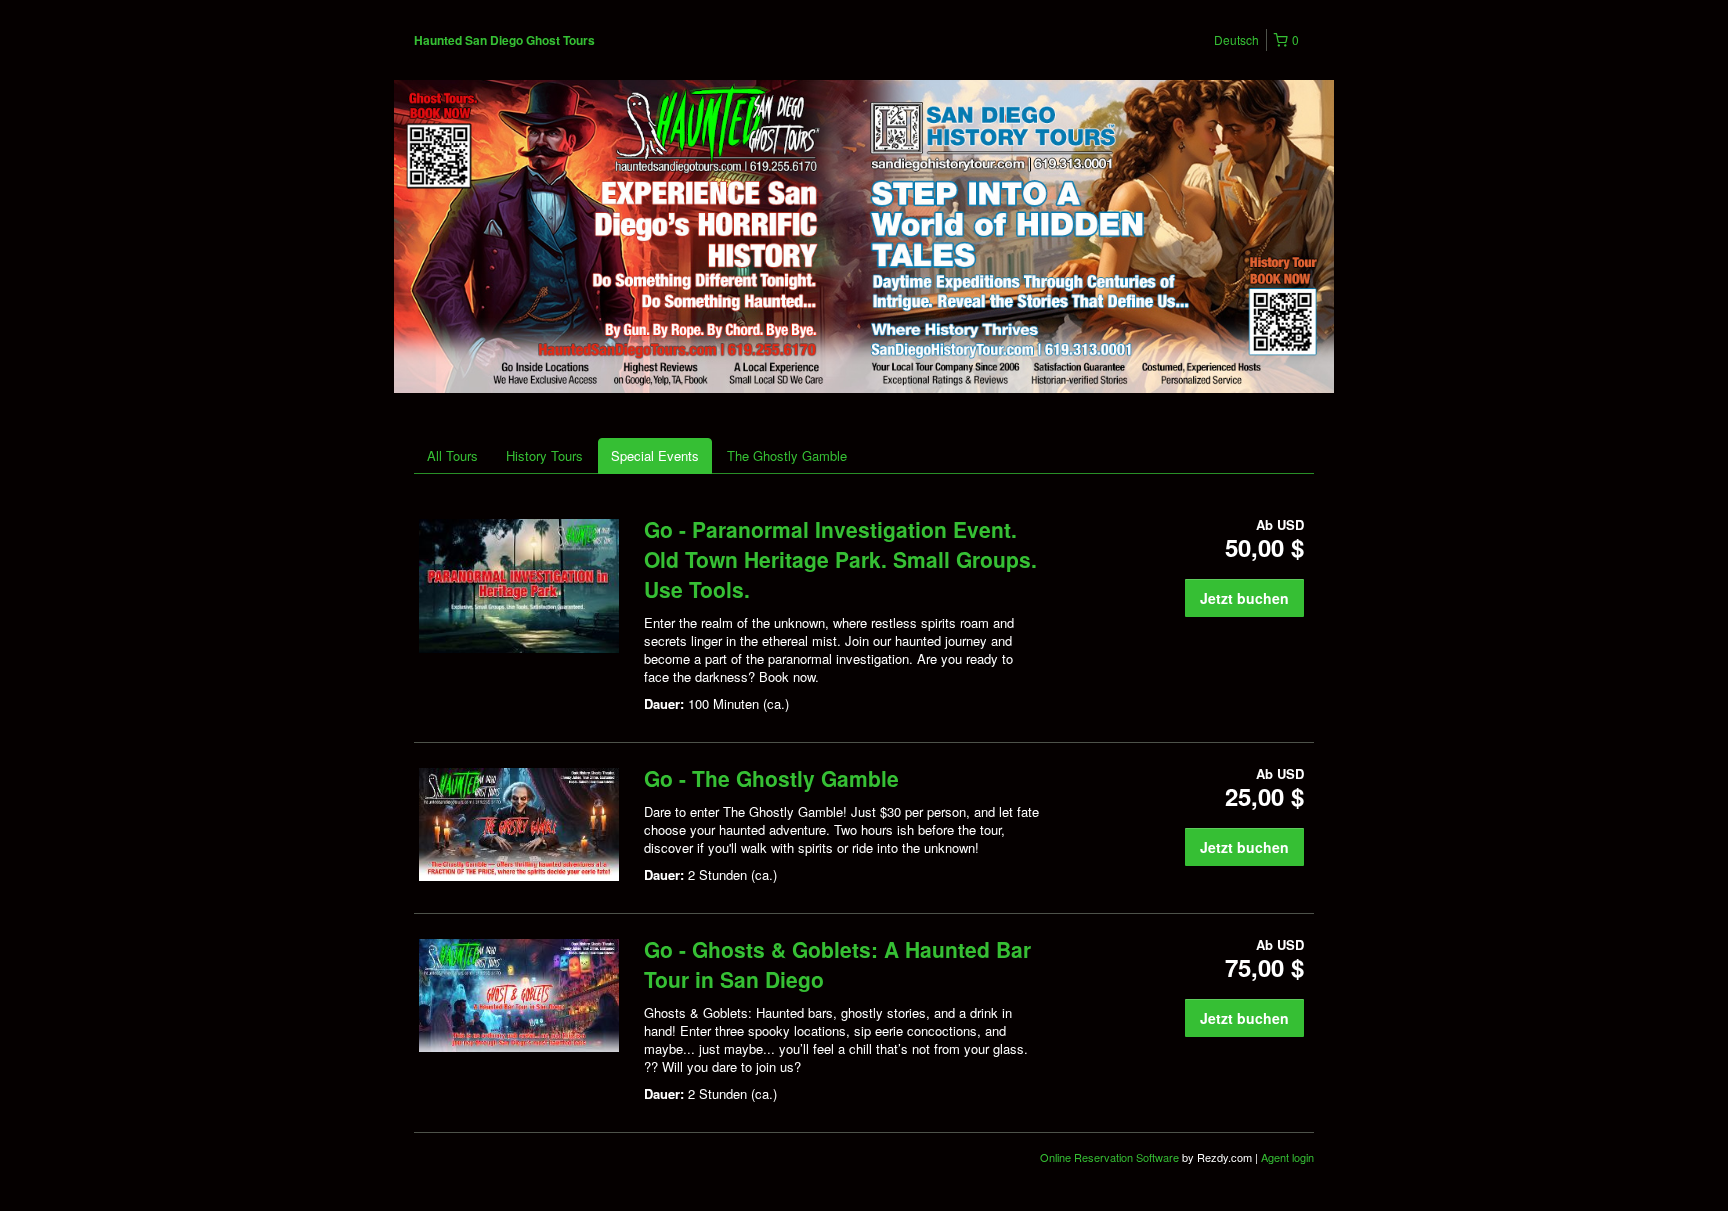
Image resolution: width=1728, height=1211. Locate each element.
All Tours (452, 455)
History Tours (544, 455)
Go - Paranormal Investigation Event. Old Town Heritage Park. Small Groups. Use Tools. (840, 559)
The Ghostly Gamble (787, 455)
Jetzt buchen (1244, 598)
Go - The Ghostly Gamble (771, 778)
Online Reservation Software (1109, 1157)
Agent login (1287, 1157)
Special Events (655, 455)
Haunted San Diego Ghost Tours (504, 40)
